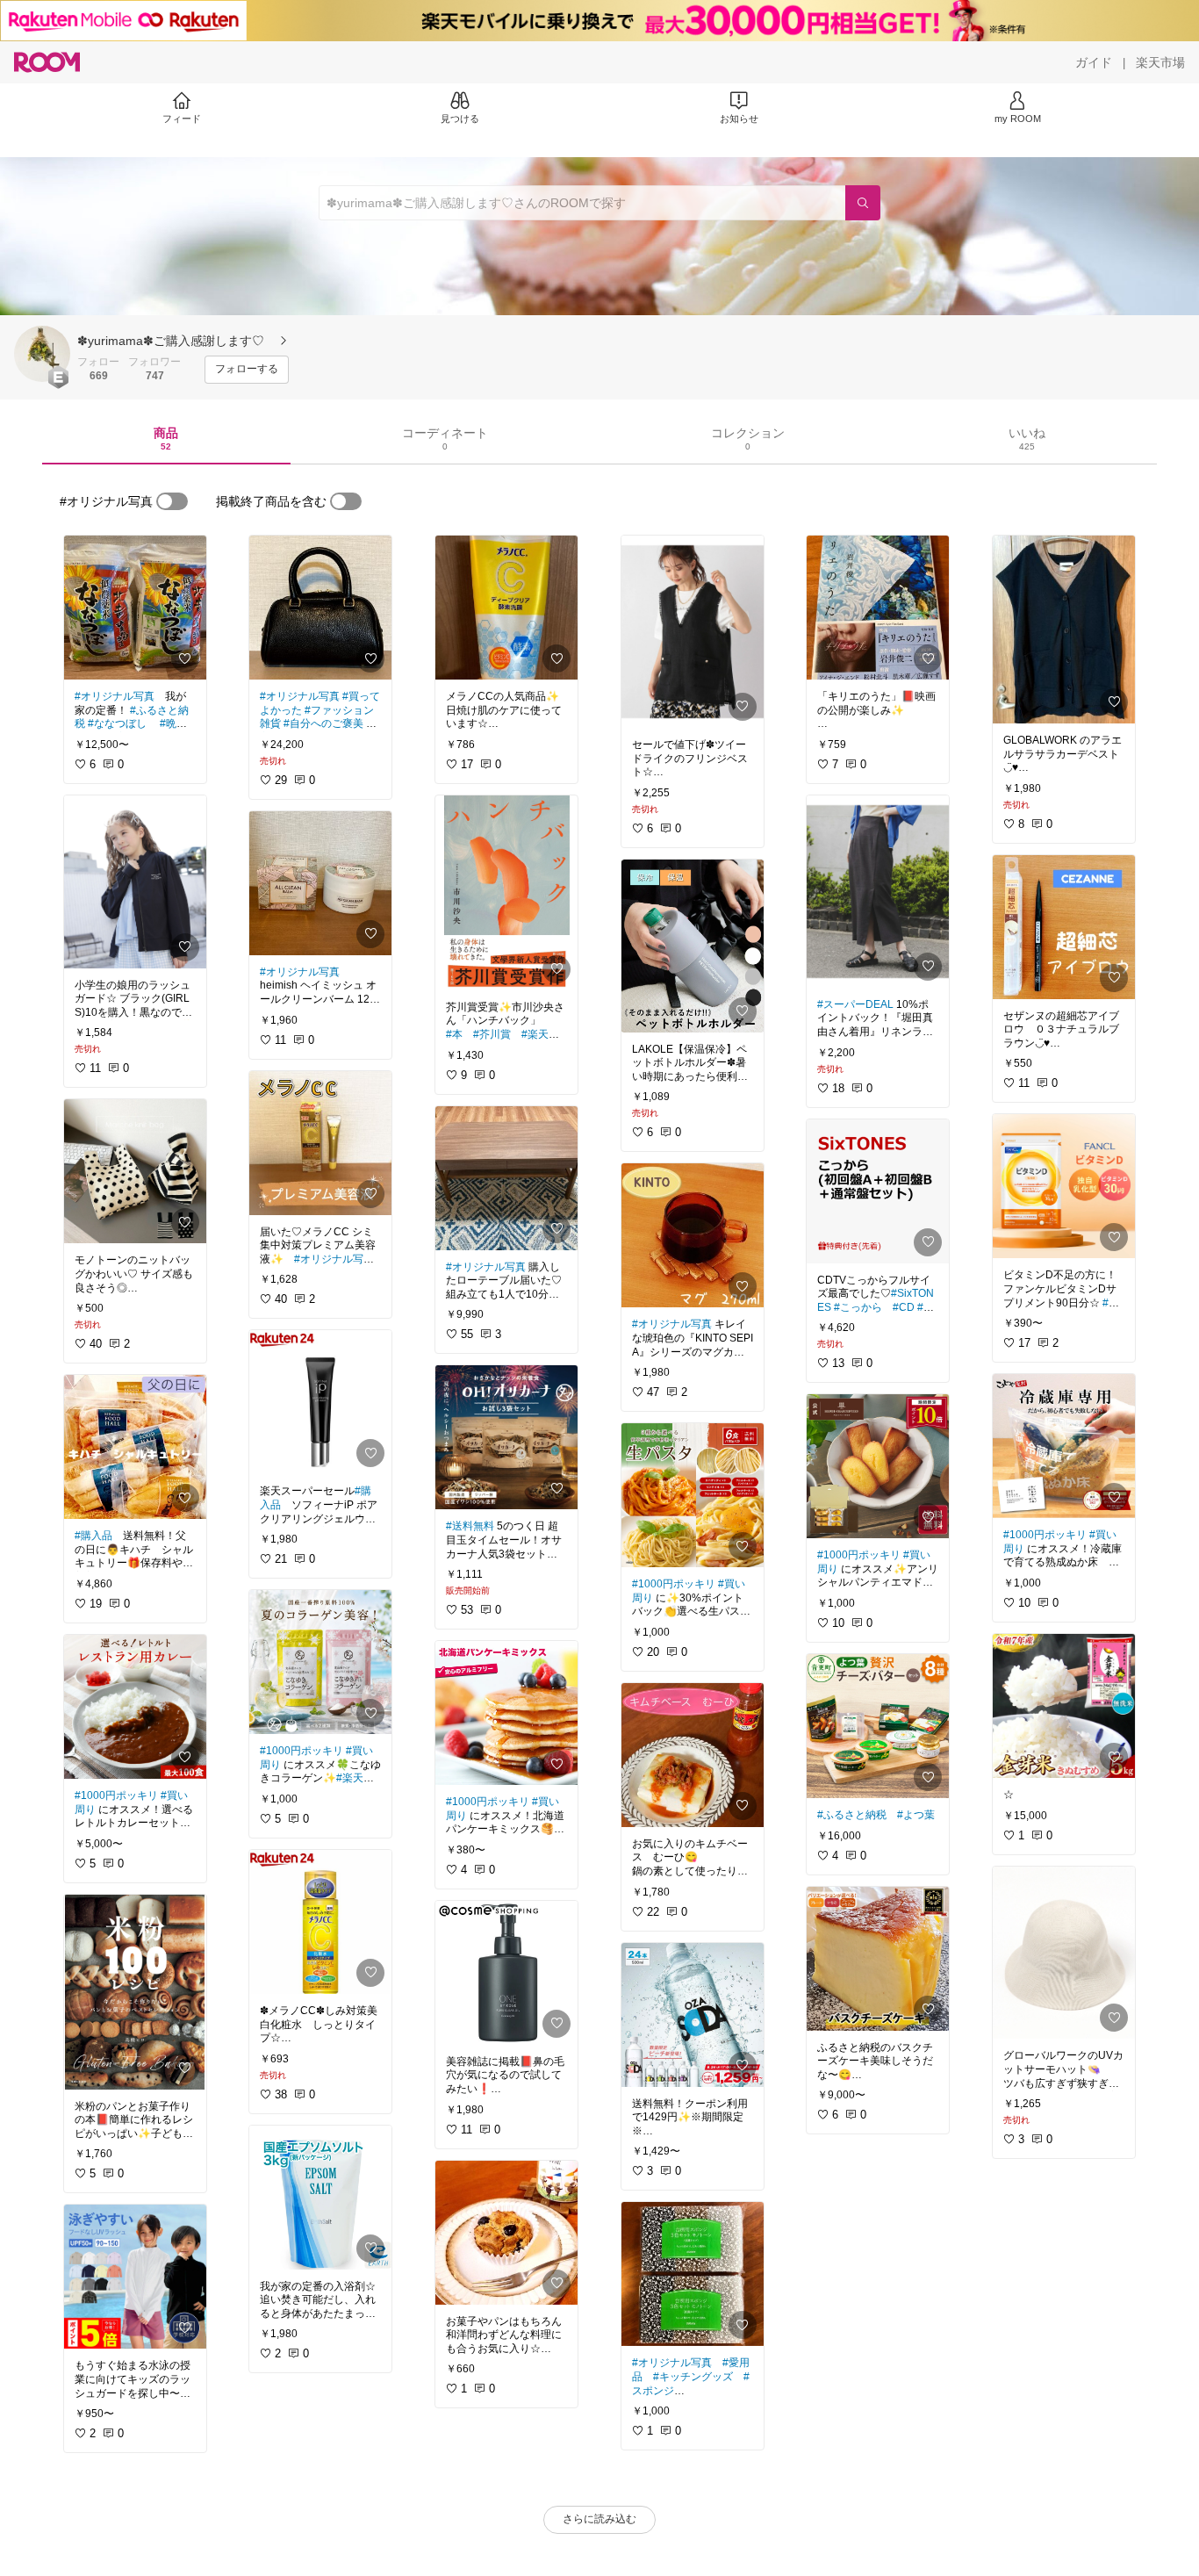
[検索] (863, 203)
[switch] (172, 501)
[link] (135, 608)
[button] (42, 354)
